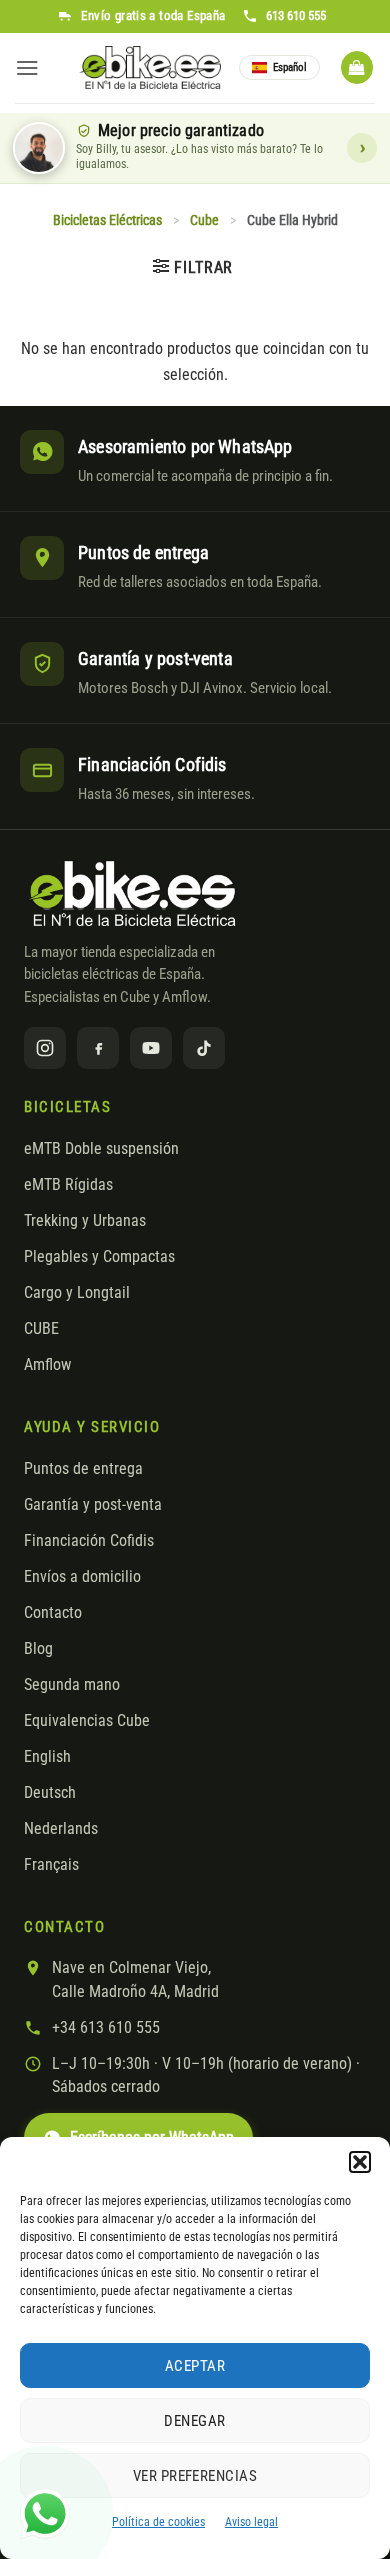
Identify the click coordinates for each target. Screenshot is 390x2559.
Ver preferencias (195, 2476)
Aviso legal (251, 2522)
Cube (204, 220)
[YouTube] (151, 1048)
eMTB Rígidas (68, 1185)
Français (51, 1865)
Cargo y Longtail (77, 1293)
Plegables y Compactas (99, 1257)
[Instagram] (45, 1048)
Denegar (194, 2421)
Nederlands (61, 1829)
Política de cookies (158, 2522)
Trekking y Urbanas (85, 1221)
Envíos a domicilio (82, 1577)
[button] (360, 2162)
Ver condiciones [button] (362, 148)
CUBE (41, 1329)
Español (290, 67)
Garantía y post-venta (93, 1505)
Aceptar (195, 2366)
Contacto (53, 1613)
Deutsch (50, 1793)
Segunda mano (72, 1685)
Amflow (47, 1365)
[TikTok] (204, 1048)
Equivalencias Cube (87, 1721)
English (47, 1757)
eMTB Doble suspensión (101, 1149)
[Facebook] (98, 1048)
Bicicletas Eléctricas (107, 220)
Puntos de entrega (83, 1469)
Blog (38, 1649)
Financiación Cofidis (89, 1541)
